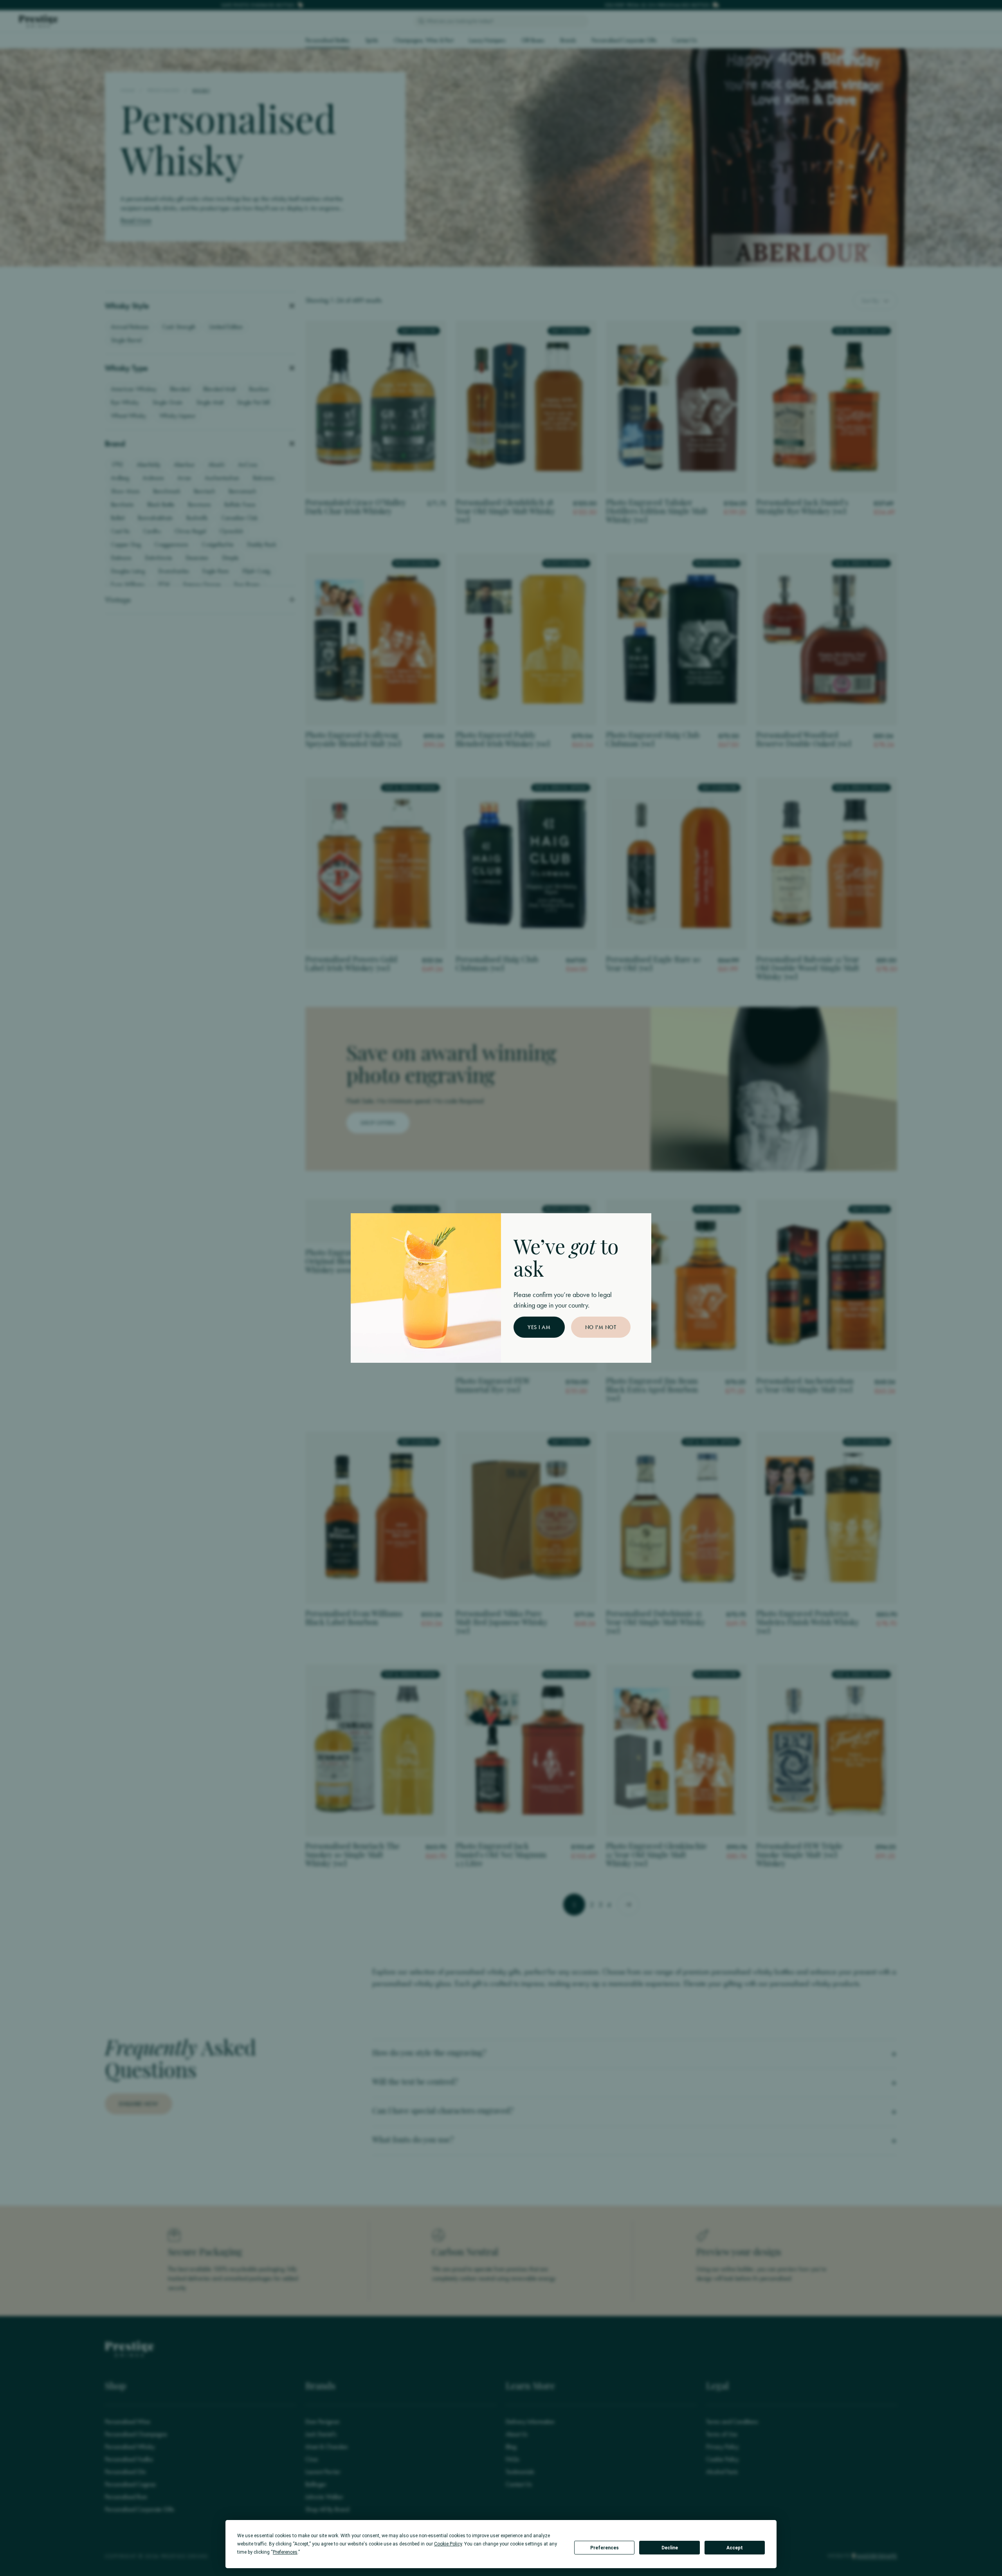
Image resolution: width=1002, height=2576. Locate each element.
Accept (735, 2548)
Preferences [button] (285, 2552)
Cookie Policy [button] (448, 2544)
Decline (670, 2548)
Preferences (605, 2548)
